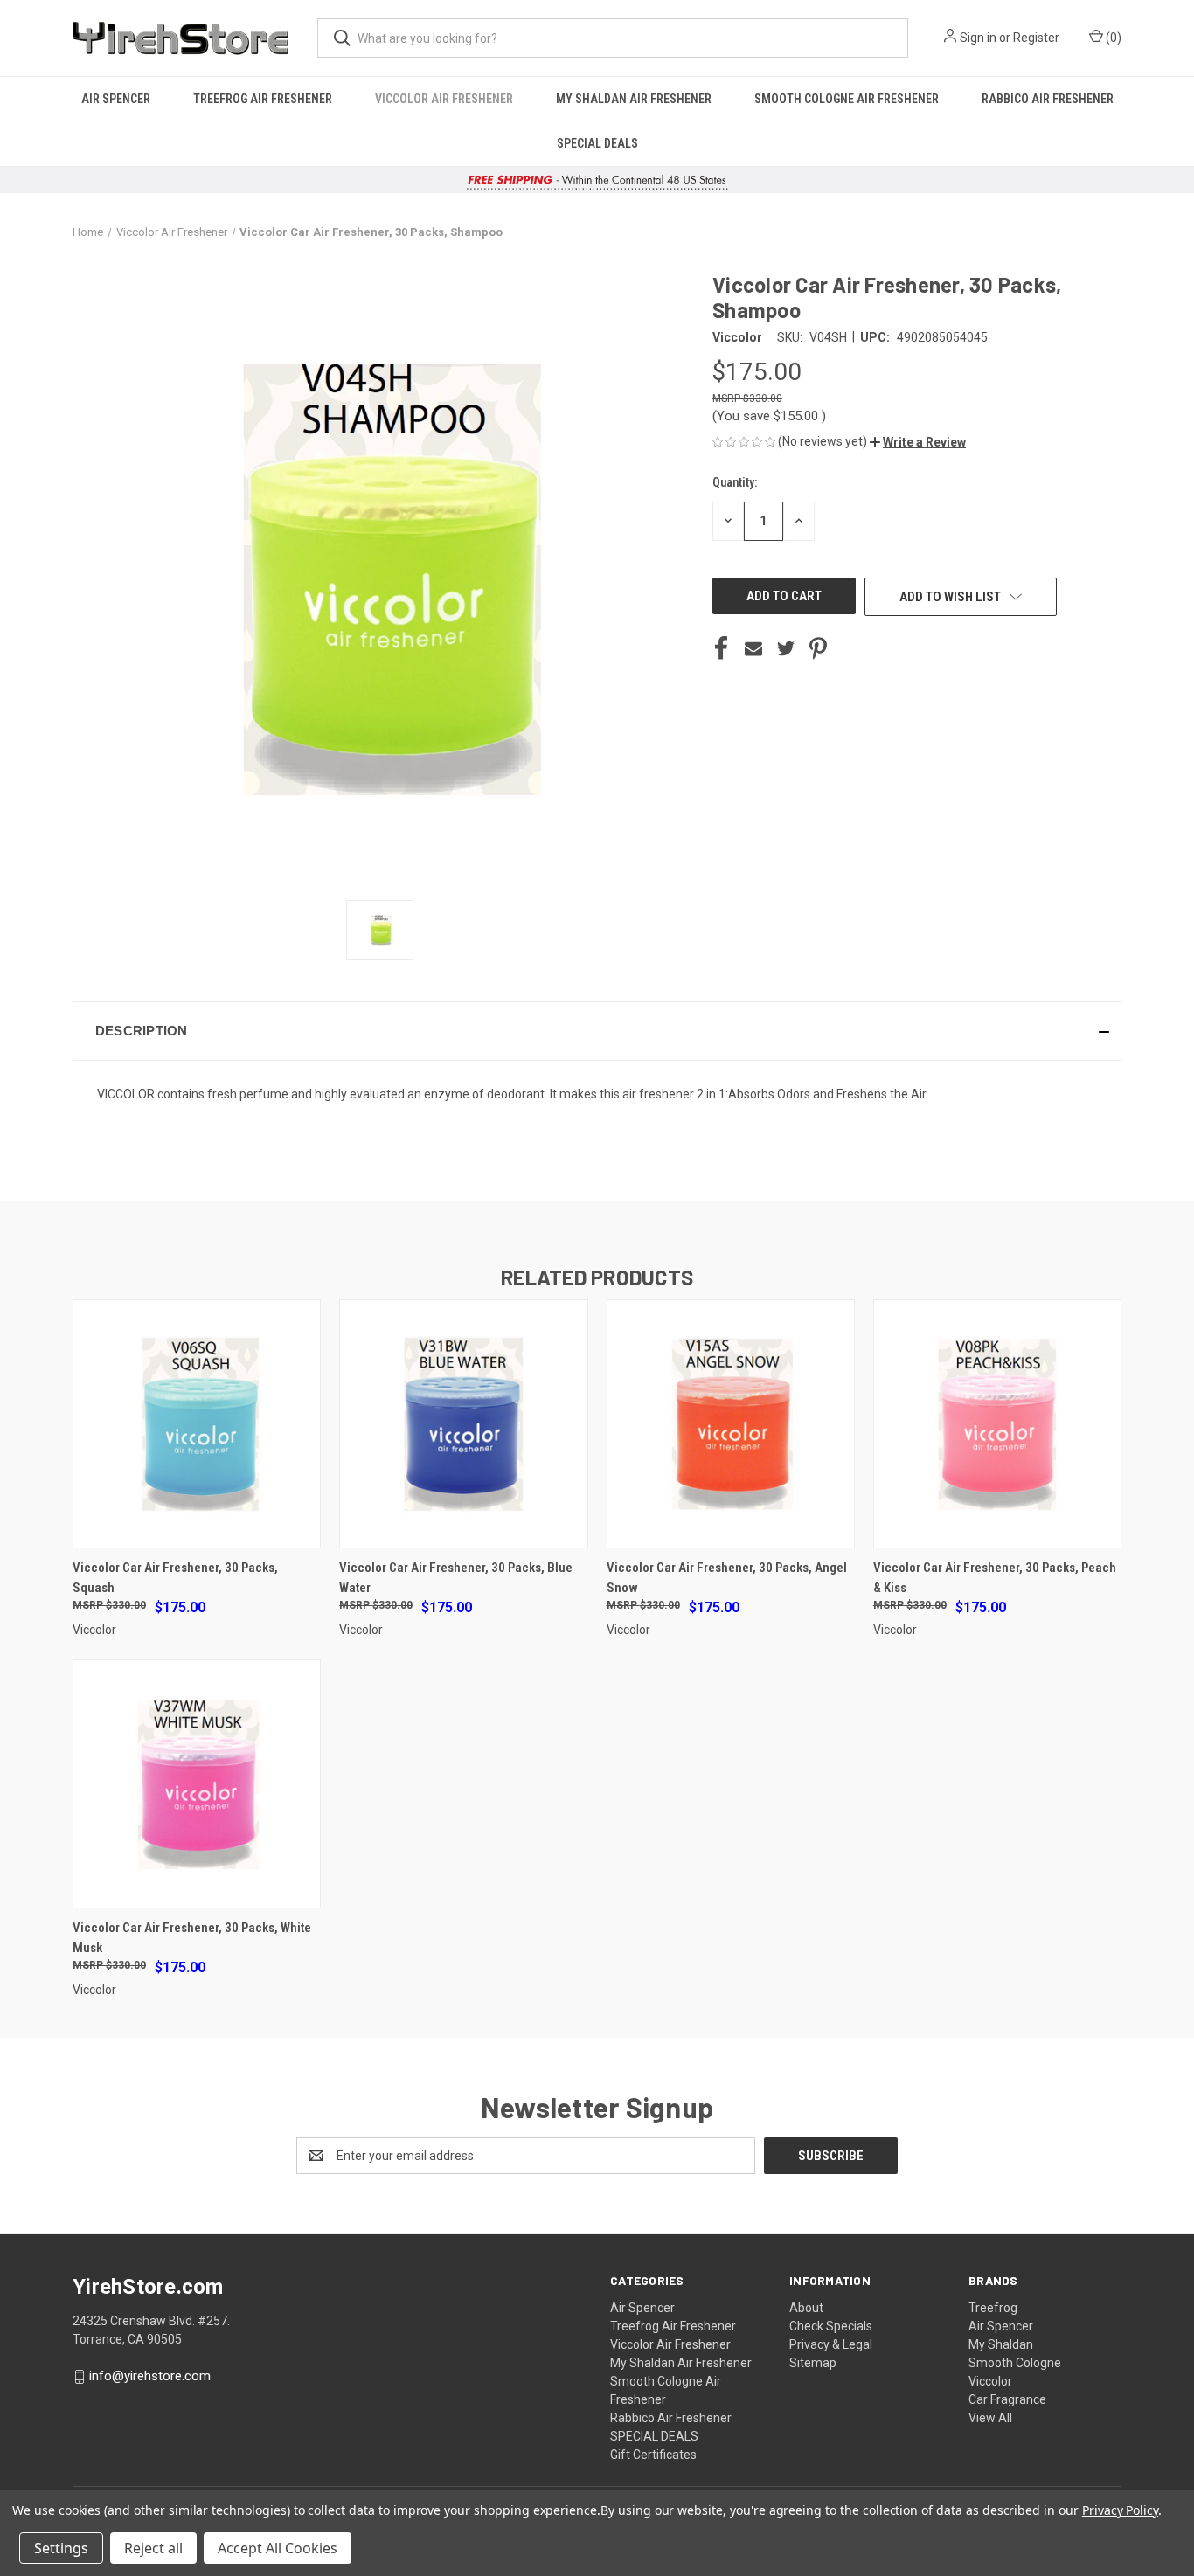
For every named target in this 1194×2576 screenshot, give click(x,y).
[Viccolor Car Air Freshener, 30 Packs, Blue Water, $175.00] (463, 1424)
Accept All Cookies (278, 2548)
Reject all (153, 2548)
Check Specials (831, 2326)
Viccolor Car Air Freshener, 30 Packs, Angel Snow (727, 1578)
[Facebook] (721, 648)
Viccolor (990, 2381)
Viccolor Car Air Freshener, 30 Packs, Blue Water (456, 1578)
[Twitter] (786, 648)
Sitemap (813, 2363)
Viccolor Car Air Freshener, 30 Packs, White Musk (192, 1938)
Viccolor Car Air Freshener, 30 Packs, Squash (175, 1578)
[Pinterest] (818, 648)
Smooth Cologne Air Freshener (847, 99)
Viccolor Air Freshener (444, 99)
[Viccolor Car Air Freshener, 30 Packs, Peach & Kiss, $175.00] (997, 1424)
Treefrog (993, 2308)
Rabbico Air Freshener (1048, 99)
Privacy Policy (1120, 2510)
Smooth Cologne (1015, 2363)
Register (1036, 38)
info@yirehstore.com (150, 2376)
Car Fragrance (1007, 2399)
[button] (918, 442)
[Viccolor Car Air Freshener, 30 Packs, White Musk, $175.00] (197, 1784)
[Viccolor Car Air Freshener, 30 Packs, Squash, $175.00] (197, 1424)
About (806, 2308)
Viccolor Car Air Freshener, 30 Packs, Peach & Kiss (995, 1578)
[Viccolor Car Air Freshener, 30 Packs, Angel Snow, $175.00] (731, 1424)
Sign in (978, 38)
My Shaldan (1001, 2344)
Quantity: (735, 482)
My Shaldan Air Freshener (634, 99)
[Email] (753, 648)
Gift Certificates (653, 2455)
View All (990, 2418)
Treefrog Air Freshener (263, 99)
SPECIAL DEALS (597, 143)
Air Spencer (116, 99)
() (1112, 38)
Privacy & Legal (831, 2344)
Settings (61, 2548)
